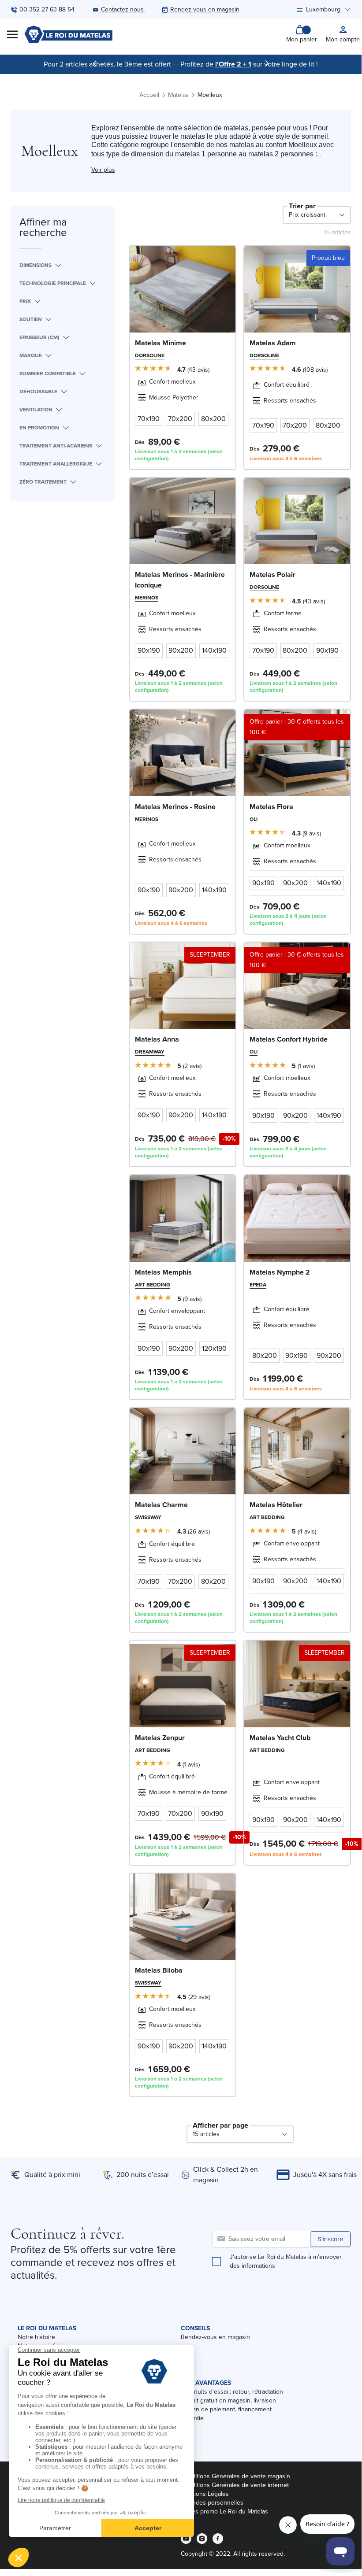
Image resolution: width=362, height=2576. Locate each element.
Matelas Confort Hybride (289, 1039)
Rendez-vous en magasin (215, 2337)
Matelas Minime (160, 343)
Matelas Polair (272, 575)
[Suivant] (267, 63)
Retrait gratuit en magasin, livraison (228, 2400)
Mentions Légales (205, 2494)
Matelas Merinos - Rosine (175, 807)
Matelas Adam (273, 343)
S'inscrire (330, 2239)
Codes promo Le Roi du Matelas (224, 2511)
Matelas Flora (271, 807)
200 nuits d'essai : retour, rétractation (232, 2392)
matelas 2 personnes (281, 154)
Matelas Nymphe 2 (280, 1272)
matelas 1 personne (205, 154)
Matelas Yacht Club (280, 1738)
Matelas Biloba (159, 1970)
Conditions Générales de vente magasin (235, 2476)
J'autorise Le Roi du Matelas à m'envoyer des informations (286, 2262)
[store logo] (68, 34)
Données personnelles (212, 2503)
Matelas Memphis (163, 1272)
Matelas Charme (161, 1505)
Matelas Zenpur (160, 1738)
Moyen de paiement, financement (226, 2409)
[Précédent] (95, 63)
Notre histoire (36, 2337)
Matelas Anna (157, 1039)
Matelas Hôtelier (276, 1505)
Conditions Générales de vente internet (235, 2485)
